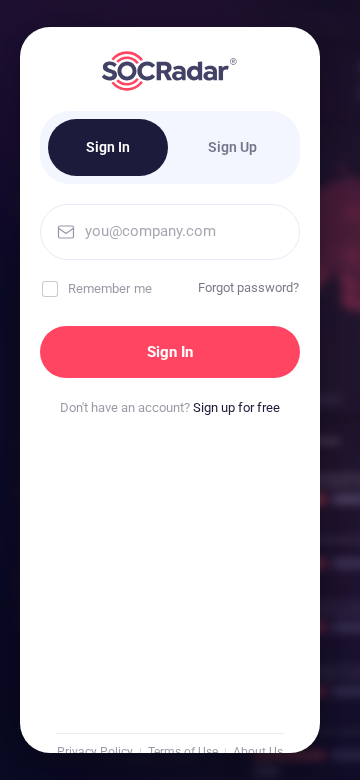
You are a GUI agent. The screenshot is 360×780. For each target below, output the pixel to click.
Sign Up (232, 147)
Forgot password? (248, 287)
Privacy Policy (95, 752)
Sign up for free (236, 407)
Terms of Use (183, 752)
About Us (258, 752)
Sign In (108, 147)
